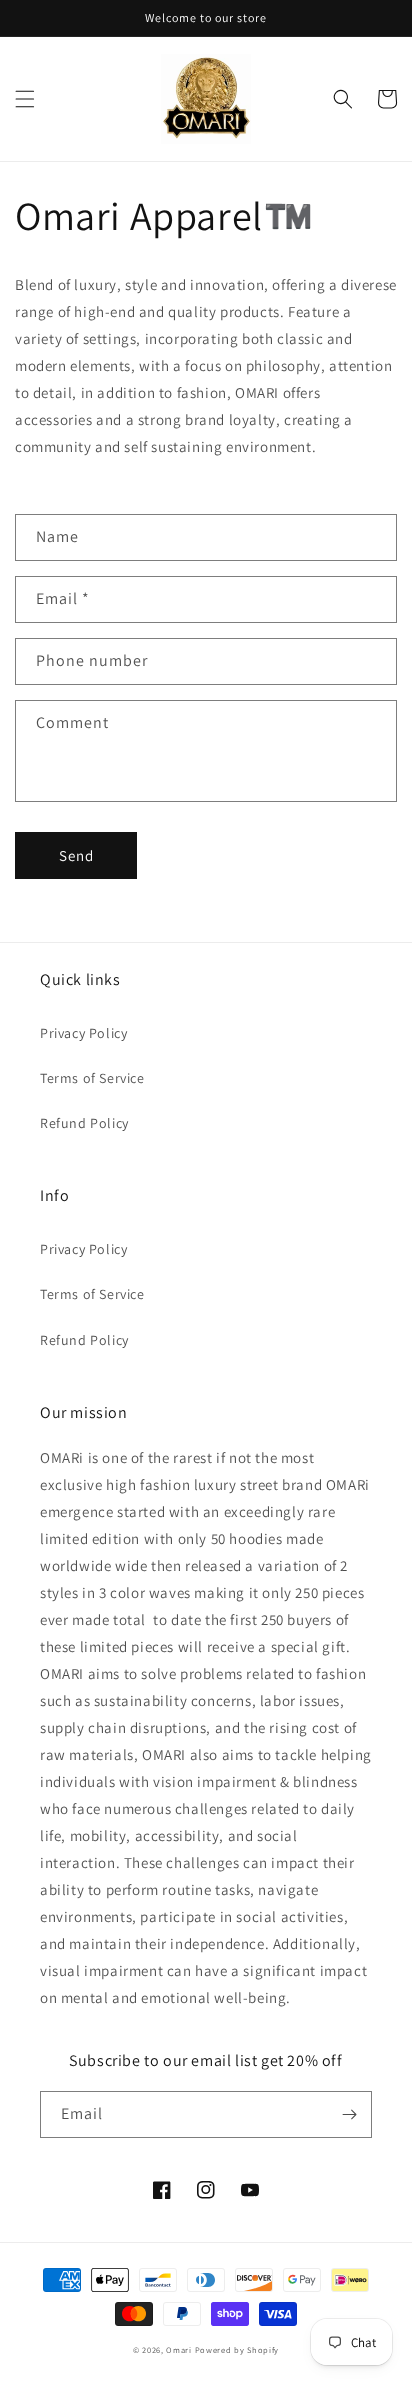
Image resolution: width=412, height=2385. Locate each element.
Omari (179, 2349)
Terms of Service (92, 1078)
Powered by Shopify (237, 2349)
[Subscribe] (349, 2114)
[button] (25, 99)
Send (76, 855)
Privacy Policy (83, 1033)
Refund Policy (84, 1123)
